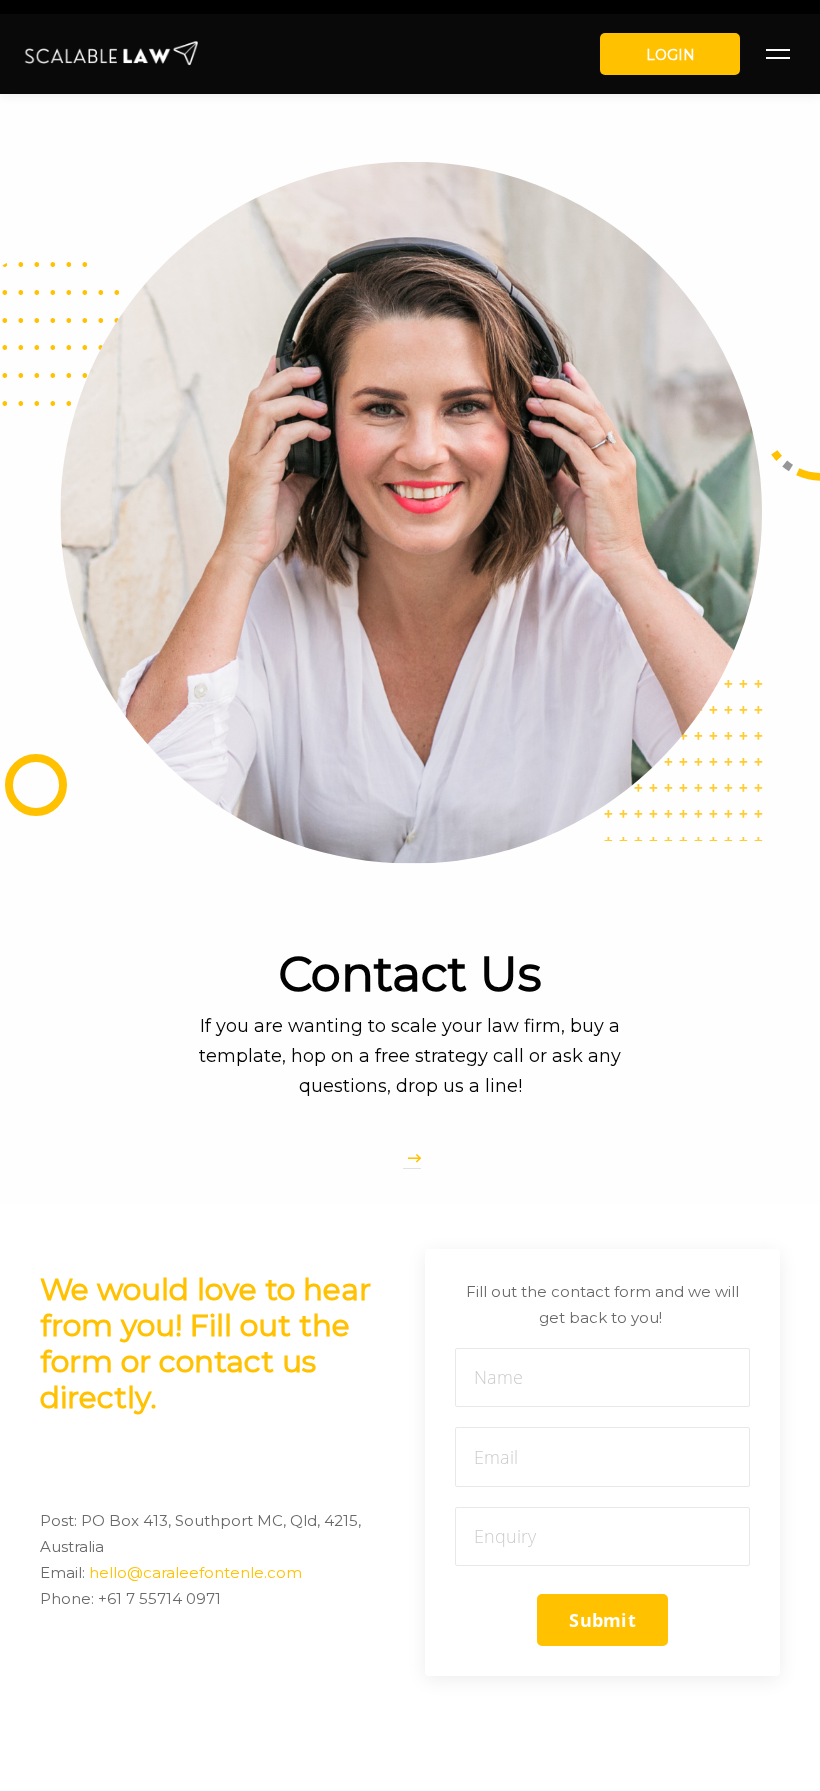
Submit (602, 1620)
